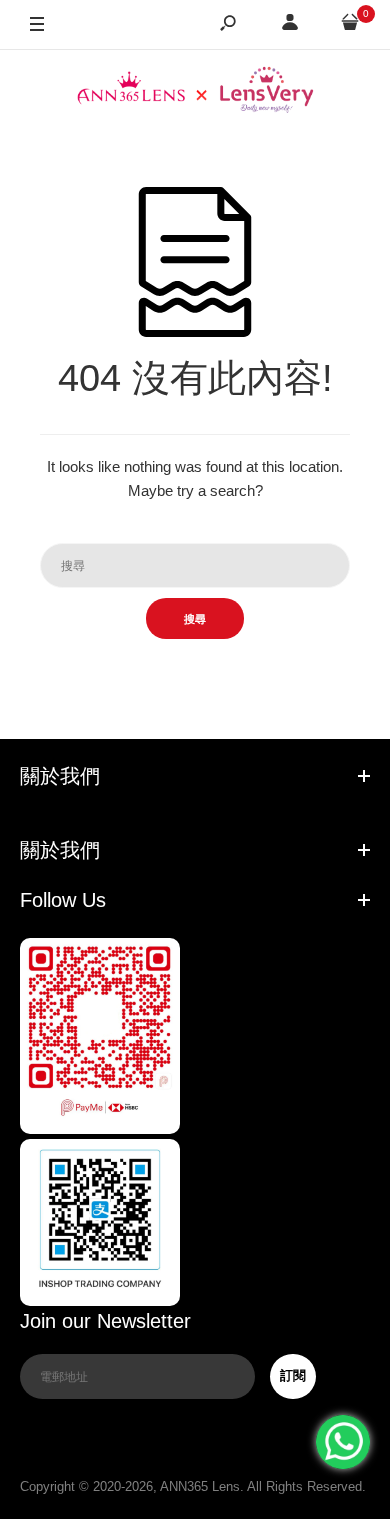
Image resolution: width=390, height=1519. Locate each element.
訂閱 (293, 1375)
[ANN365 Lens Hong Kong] (195, 92)
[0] (350, 25)
